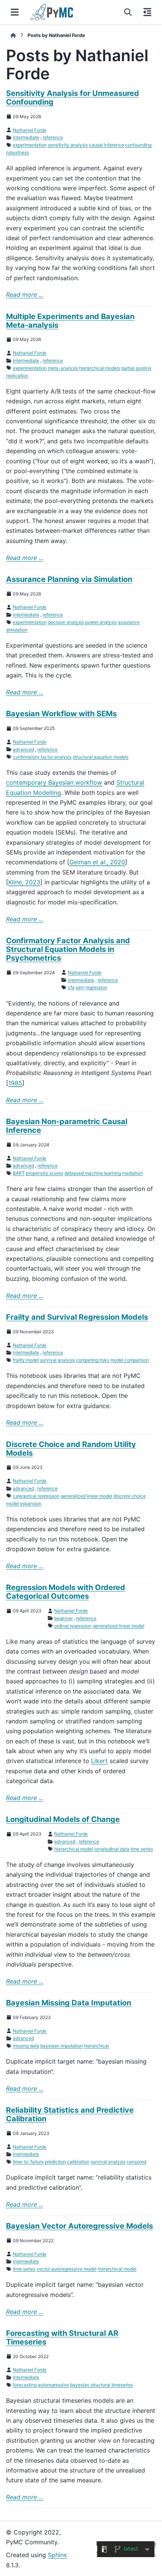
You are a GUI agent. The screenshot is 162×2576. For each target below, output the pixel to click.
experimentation (30, 145)
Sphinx (57, 2555)
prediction (55, 2162)
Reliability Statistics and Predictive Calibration (70, 2114)
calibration (78, 2162)
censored (136, 2162)
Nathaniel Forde (30, 130)
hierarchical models (100, 368)
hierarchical (96, 2046)
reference (53, 137)
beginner (63, 1618)
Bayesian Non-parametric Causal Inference (67, 1126)
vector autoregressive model (66, 2269)
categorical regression (36, 1496)
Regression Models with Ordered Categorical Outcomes (66, 1592)
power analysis (101, 622)
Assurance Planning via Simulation (69, 579)
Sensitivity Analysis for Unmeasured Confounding (73, 98)
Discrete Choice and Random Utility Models (71, 1449)
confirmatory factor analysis (42, 757)
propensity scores (45, 1173)
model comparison (130, 1360)
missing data (26, 2046)
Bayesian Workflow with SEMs (61, 714)
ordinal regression (73, 1626)
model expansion (24, 1503)
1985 (15, 1083)
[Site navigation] (15, 12)
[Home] (13, 35)
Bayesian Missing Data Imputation (69, 2003)
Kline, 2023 (24, 882)
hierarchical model (74, 1849)
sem (80, 987)
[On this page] (147, 12)
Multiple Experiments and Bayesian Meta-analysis (70, 321)
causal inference (106, 145)
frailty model (26, 1360)
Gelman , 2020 (97, 862)
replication (17, 376)
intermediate (26, 137)
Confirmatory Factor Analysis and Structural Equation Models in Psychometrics (68, 949)
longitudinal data (112, 1849)
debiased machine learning (93, 1173)
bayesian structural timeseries (102, 2385)
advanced (23, 749)
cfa (71, 987)
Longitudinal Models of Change (63, 1819)
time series (142, 1849)
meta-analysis (63, 368)
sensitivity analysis (68, 145)
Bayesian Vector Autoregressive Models (79, 2226)
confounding (138, 145)
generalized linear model (86, 1496)
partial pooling (136, 368)
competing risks (93, 1360)
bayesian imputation (62, 2046)
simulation (17, 630)
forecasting (25, 2385)
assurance (129, 622)
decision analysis (66, 622)
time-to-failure (28, 2162)
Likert (99, 1761)
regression (96, 987)
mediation (132, 1173)
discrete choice (130, 1496)
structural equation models (101, 757)
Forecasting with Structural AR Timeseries (62, 2338)
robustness (18, 152)
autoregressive (53, 2385)
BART (19, 1173)
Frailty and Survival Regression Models (77, 1317)
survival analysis (57, 1360)
